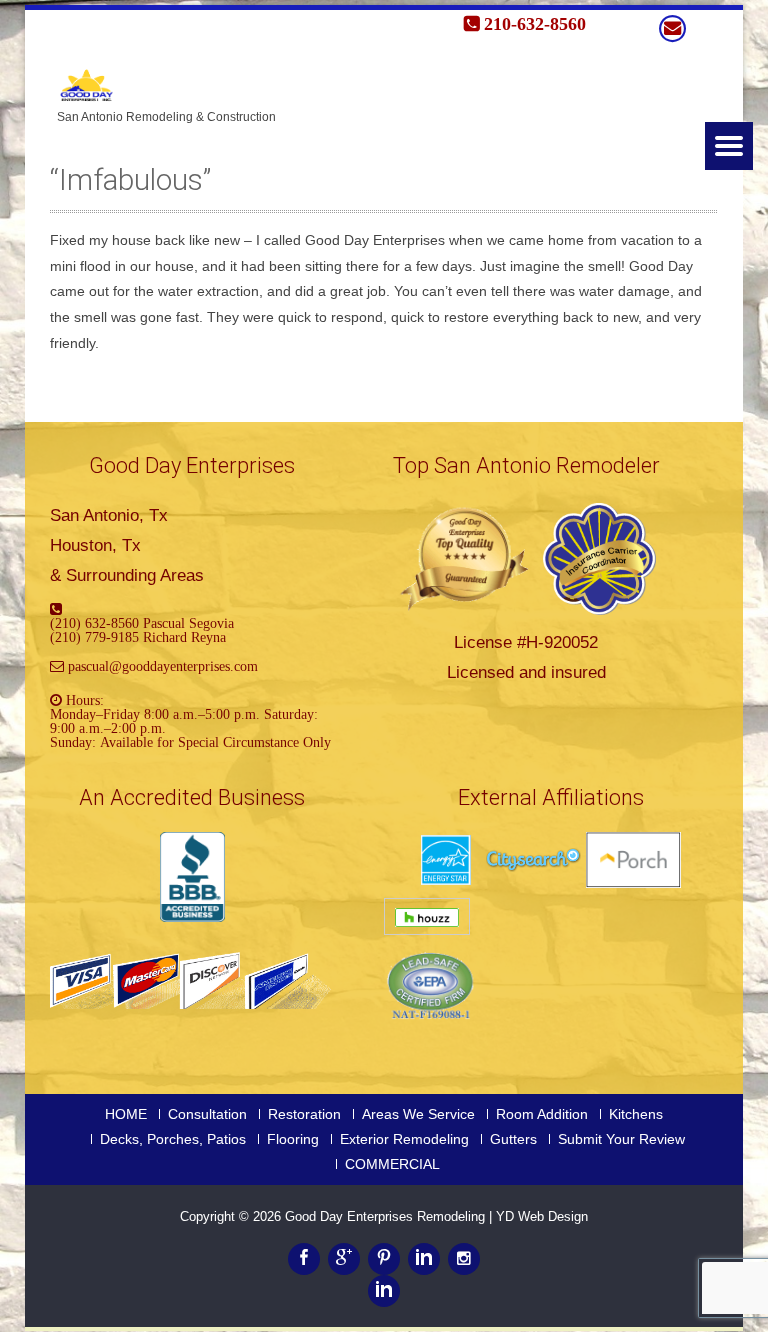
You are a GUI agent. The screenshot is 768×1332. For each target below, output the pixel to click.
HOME (126, 1114)
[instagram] (464, 1259)
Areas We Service (418, 1114)
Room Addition (542, 1114)
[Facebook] (304, 1259)
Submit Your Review (621, 1139)
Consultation (207, 1114)
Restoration (304, 1114)
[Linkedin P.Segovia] (384, 1291)
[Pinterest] (384, 1259)
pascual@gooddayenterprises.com (163, 666)
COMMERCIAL (392, 1164)
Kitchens (636, 1114)
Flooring (293, 1139)
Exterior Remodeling (404, 1139)
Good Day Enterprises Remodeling (387, 1216)
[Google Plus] (344, 1259)
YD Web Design (542, 1216)
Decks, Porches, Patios (173, 1139)
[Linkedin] (424, 1259)
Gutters (513, 1139)
